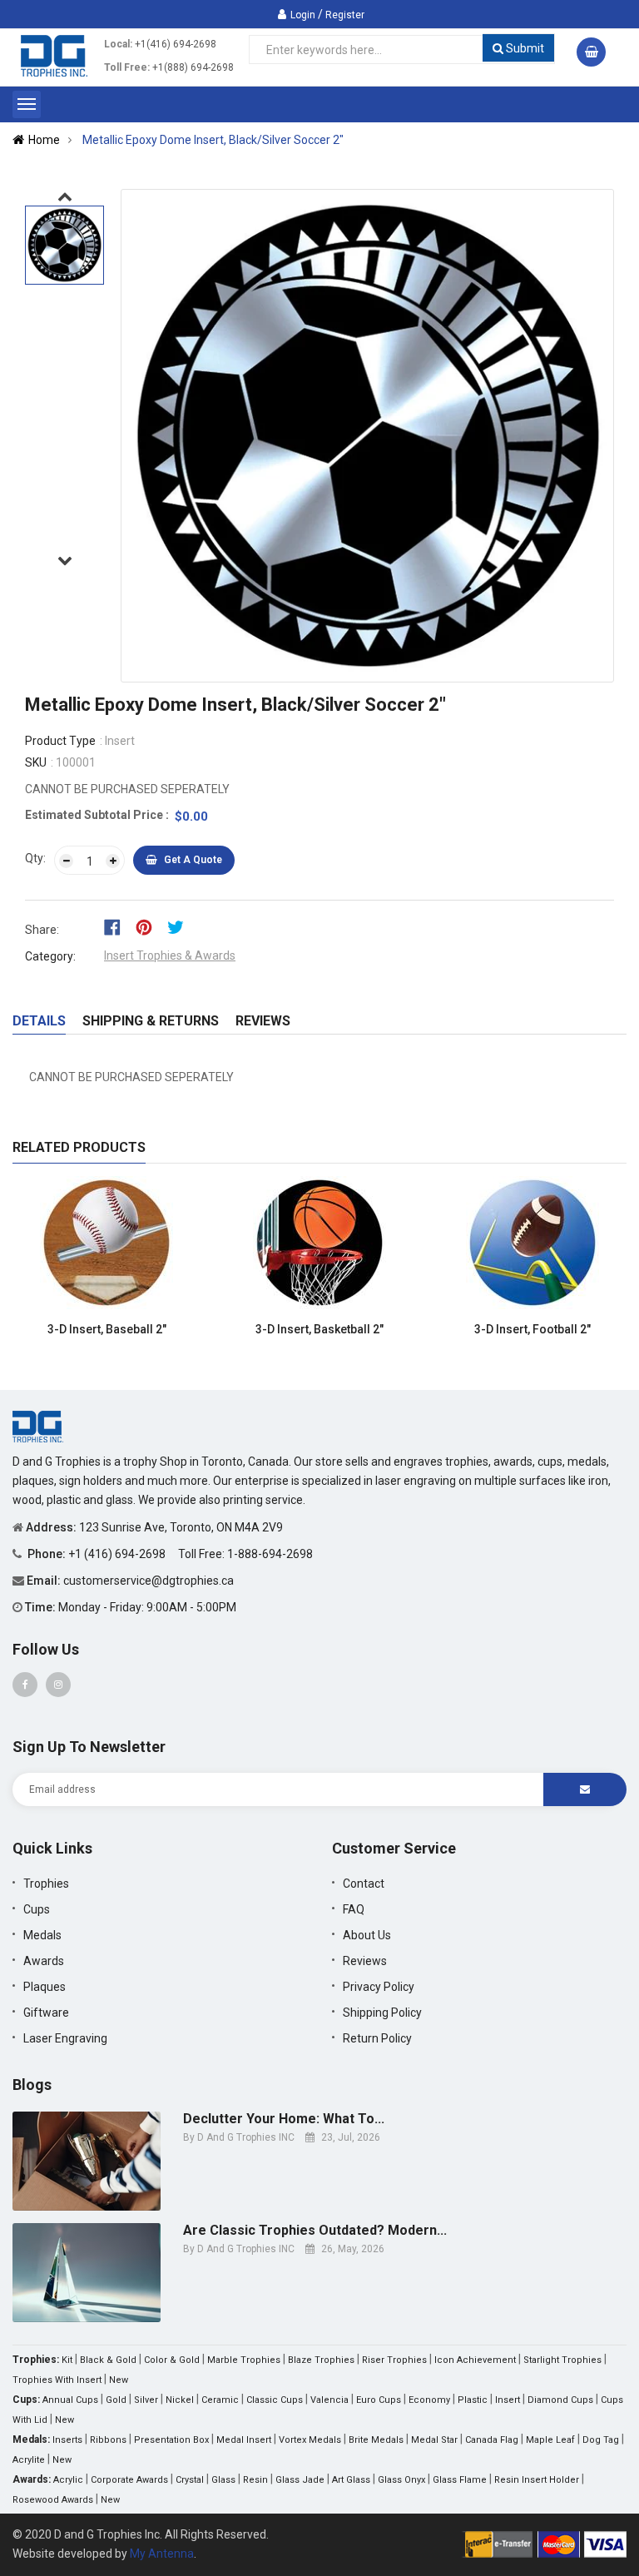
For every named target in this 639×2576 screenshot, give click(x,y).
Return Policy (377, 2038)
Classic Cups (275, 2400)
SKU (36, 762)
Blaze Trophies (321, 2360)
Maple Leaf (550, 2440)
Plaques (45, 1987)
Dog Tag (601, 2440)
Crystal (190, 2480)
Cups (37, 1909)
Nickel (180, 2400)
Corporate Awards (129, 2480)
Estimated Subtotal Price (95, 815)
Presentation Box (171, 2440)
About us (367, 1935)
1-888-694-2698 (270, 1554)
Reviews (263, 1021)
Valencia (329, 2400)
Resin (255, 2480)
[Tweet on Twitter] (180, 926)
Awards (44, 1961)
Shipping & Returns (151, 1021)
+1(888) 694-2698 (193, 67)
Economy (429, 2400)
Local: (118, 44)
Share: (42, 930)
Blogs (32, 2085)
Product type (60, 741)
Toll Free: (127, 67)
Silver (146, 2400)
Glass (223, 2480)
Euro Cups (379, 2400)
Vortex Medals (310, 2440)
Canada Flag (492, 2440)
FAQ (354, 1909)
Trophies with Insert (57, 2380)
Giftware (46, 2013)
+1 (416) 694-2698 (118, 1554)
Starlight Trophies (562, 2360)
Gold (116, 2400)
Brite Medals (376, 2440)
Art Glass (351, 2480)
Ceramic (220, 2400)
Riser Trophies (394, 2360)
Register (345, 15)
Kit (67, 2360)
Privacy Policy (379, 1987)
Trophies (46, 1884)
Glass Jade (300, 2480)
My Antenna (162, 2554)
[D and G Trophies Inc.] (38, 1426)
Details (39, 1021)
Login (303, 15)
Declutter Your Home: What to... (284, 2119)
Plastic (473, 2400)
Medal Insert (244, 2440)
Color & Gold (172, 2360)
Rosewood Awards (53, 2500)
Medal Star (434, 2440)
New (119, 2380)
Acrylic (68, 2480)
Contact (364, 1884)
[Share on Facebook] (118, 926)
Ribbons (108, 2440)
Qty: (35, 858)
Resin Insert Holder (537, 2480)
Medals (42, 1935)
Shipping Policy (382, 2013)
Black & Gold (108, 2360)
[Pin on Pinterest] (149, 926)
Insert (508, 2400)
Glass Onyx (401, 2480)
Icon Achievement (475, 2360)
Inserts (67, 2440)
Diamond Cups (560, 2400)
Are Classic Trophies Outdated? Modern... (315, 2231)
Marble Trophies (244, 2360)
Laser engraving (65, 2038)
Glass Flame (460, 2480)
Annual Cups (70, 2400)
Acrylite (29, 2460)
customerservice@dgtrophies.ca (149, 1581)
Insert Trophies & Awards (170, 955)
